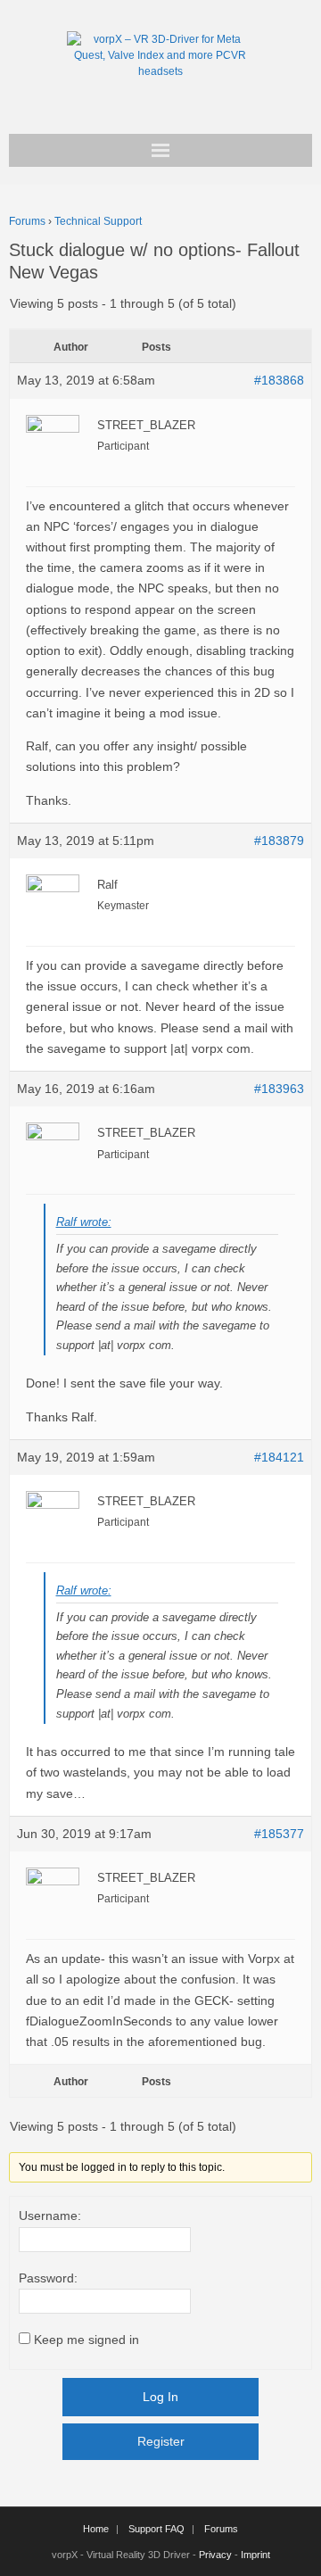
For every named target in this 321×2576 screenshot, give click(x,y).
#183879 (279, 841)
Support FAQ (156, 2529)
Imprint (255, 2555)
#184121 (279, 1457)
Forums (27, 221)
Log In (160, 2397)
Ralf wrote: (84, 1222)
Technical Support (98, 221)
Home (96, 2529)
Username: (50, 2216)
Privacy (215, 2555)
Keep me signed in (86, 2340)
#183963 (279, 1089)
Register (161, 2441)
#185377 (279, 1834)
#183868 (279, 380)
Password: (48, 2278)
